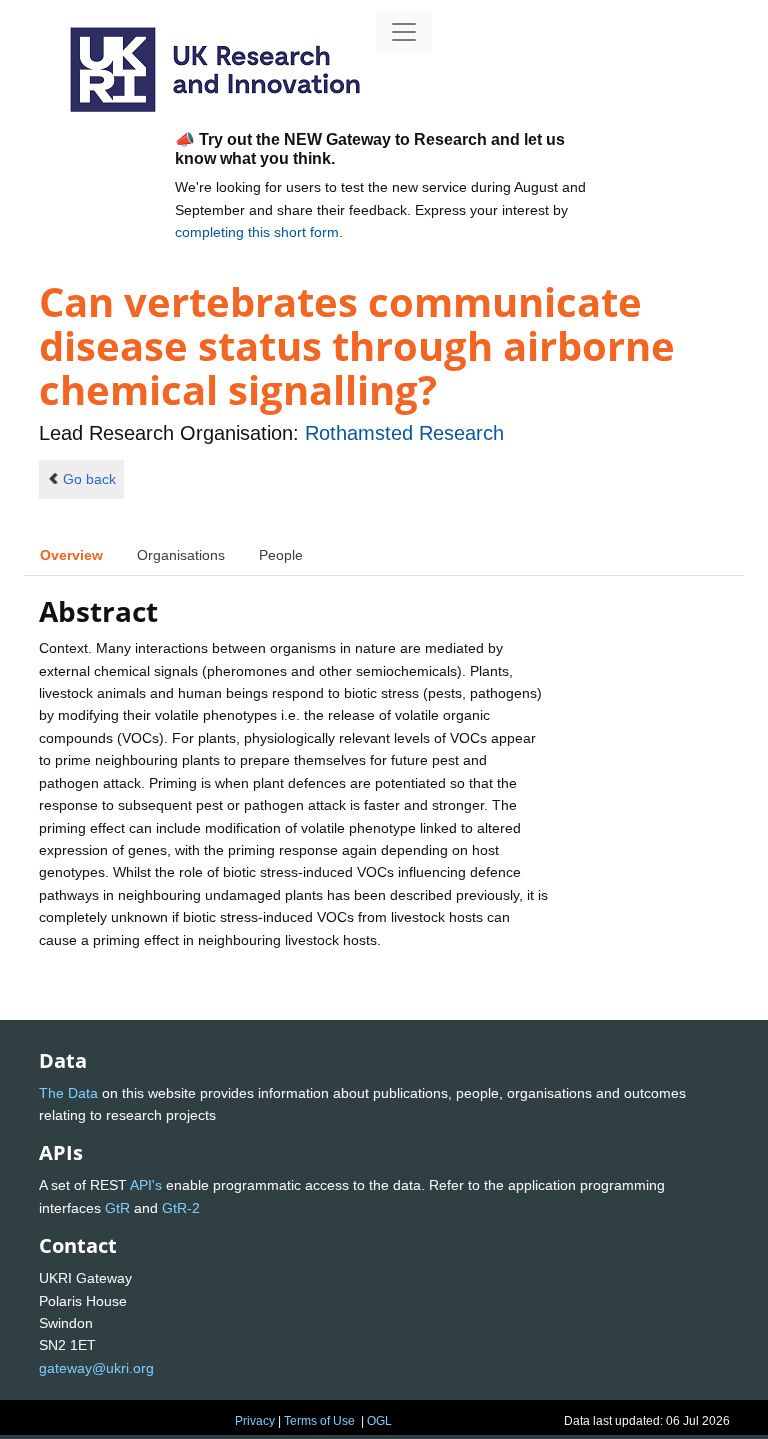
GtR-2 (181, 1208)
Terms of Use (319, 1421)
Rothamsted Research (404, 433)
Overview (71, 555)
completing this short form (257, 232)
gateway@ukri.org (96, 1368)
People (281, 555)
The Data (68, 1093)
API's (146, 1185)
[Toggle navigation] (404, 32)
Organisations (181, 555)
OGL (379, 1421)
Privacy (255, 1421)
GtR (117, 1208)
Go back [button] (89, 479)
